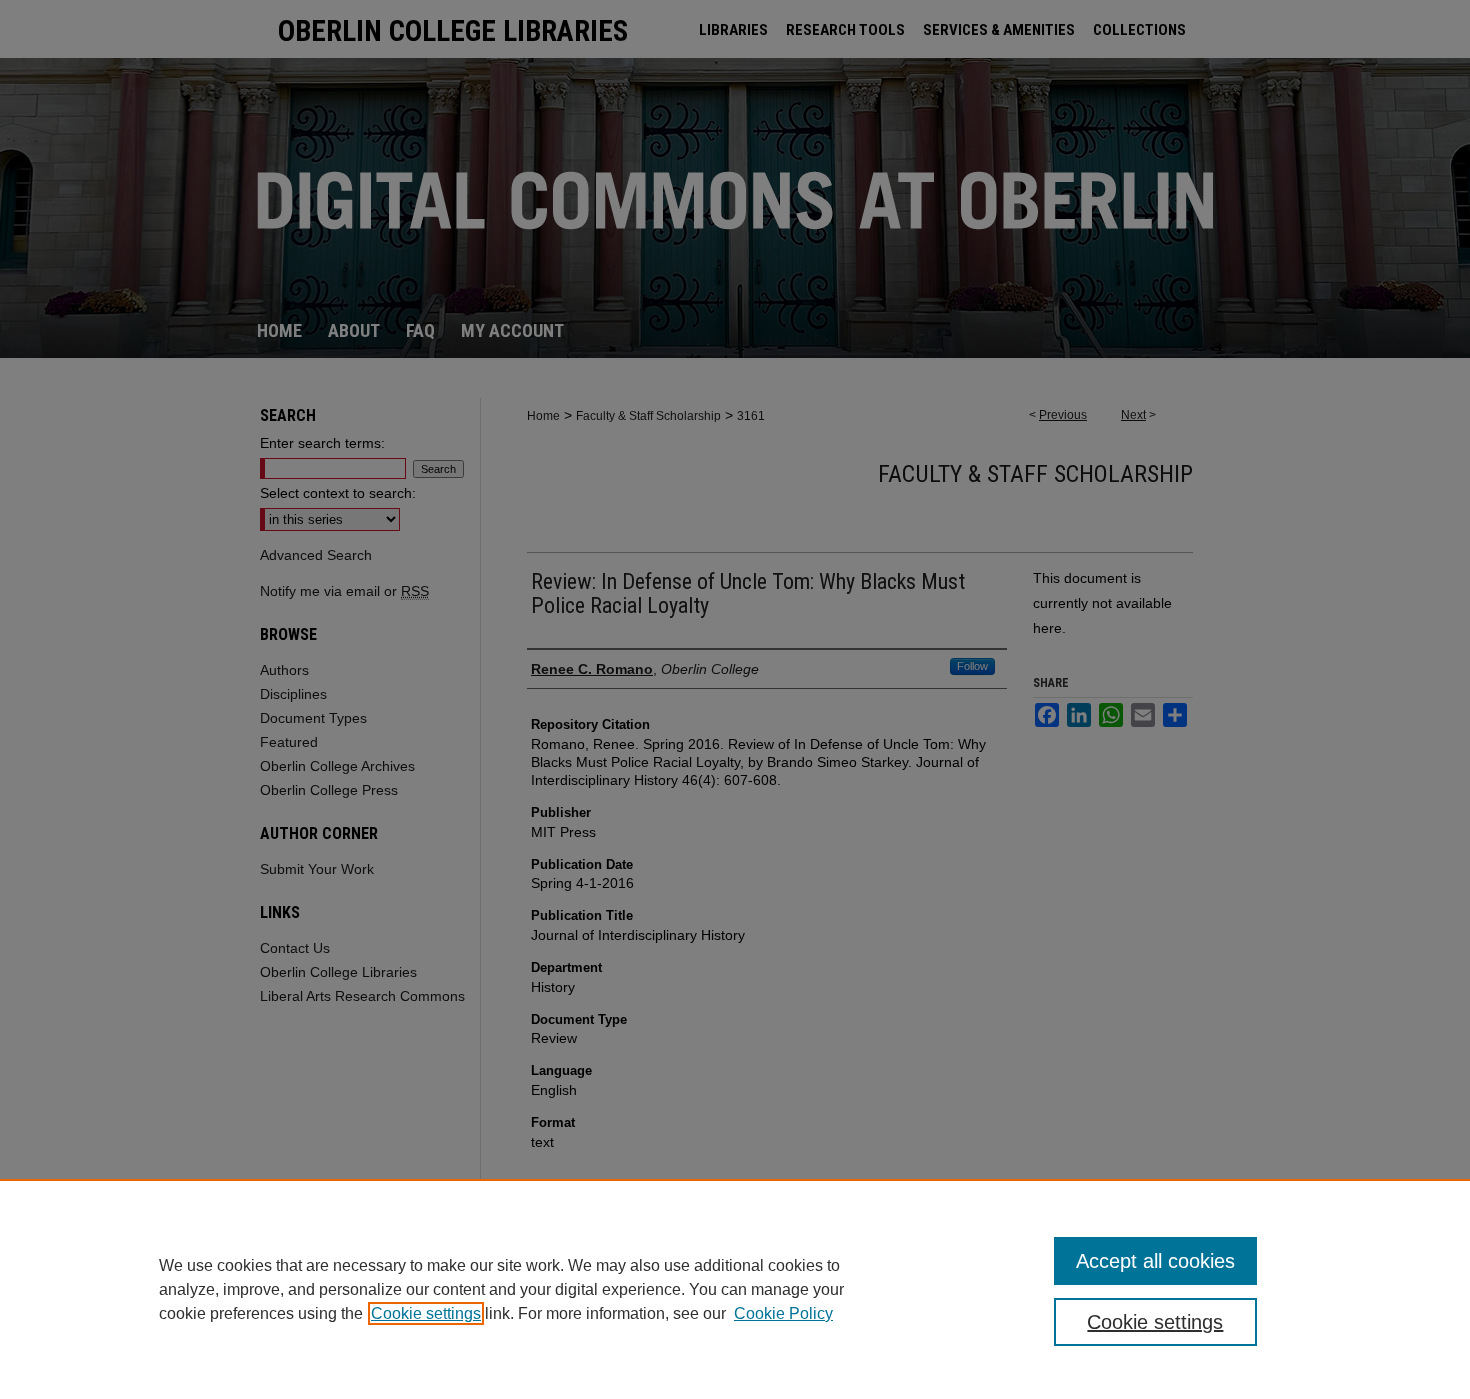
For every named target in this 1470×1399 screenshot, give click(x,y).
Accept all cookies (1155, 1261)
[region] (735, 1289)
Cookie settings (426, 1313)
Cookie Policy (783, 1313)
